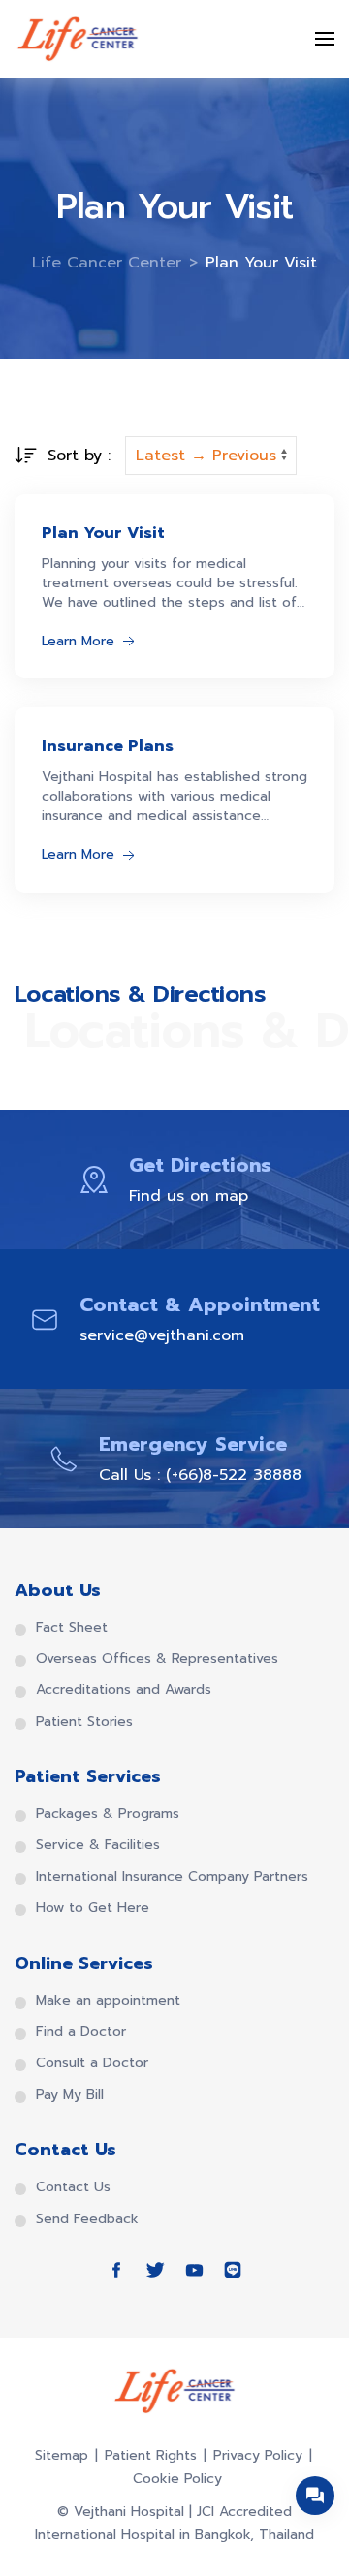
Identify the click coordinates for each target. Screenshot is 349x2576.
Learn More (78, 641)
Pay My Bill (70, 2095)
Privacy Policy (258, 2455)
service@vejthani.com (162, 1335)
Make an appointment (108, 2001)
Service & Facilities (98, 1845)
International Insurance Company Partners (172, 1877)
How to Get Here (93, 1908)
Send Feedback (87, 2219)
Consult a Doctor (92, 2063)
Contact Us (73, 2187)
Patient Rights (151, 2455)
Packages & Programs (108, 1814)
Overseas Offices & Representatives (157, 1659)
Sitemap (62, 2455)
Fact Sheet (72, 1628)
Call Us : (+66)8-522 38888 (200, 1475)
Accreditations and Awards (124, 1690)
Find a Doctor (81, 2032)
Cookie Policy (177, 2479)
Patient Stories (84, 1722)
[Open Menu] (325, 39)
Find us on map (189, 1196)
